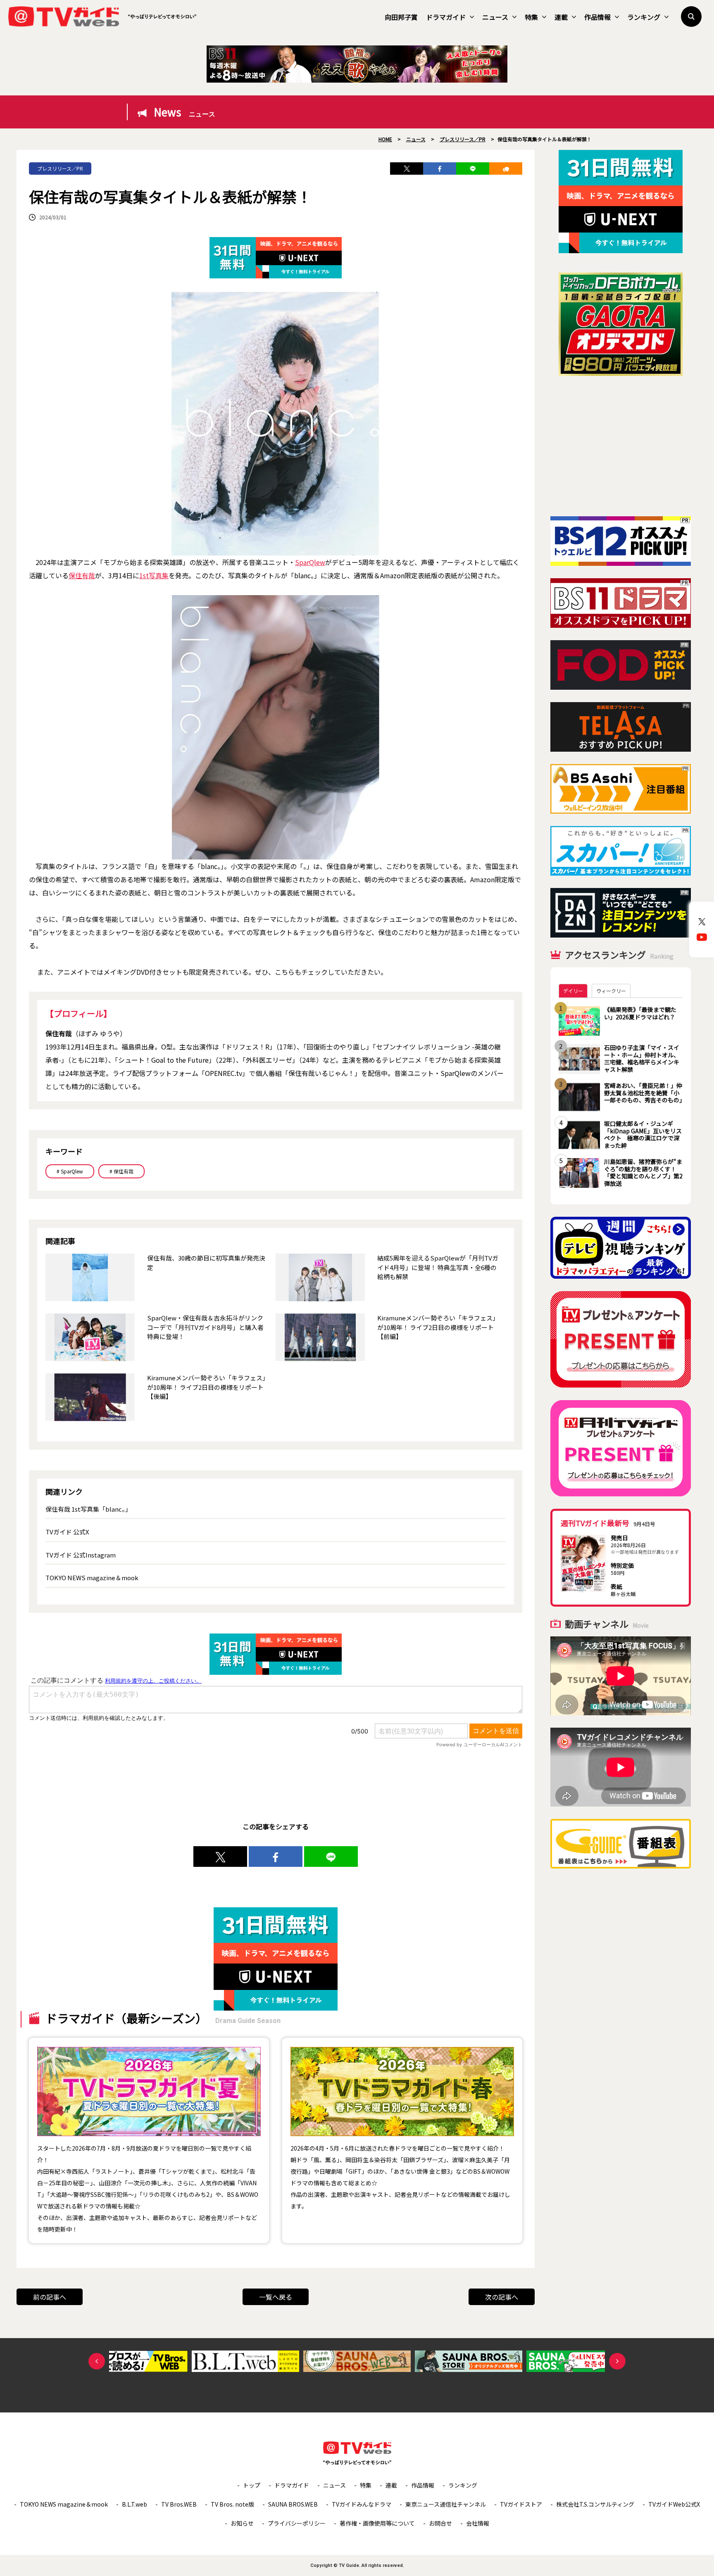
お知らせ (242, 2523)
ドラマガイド (446, 17)
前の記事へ (50, 2297)
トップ (252, 2485)
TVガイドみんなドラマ (362, 2504)
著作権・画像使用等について (377, 2523)
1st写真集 (154, 575)
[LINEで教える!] (473, 169)
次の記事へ (502, 2297)
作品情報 (597, 17)
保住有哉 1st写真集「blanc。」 (88, 1509)
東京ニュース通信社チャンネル (446, 2504)
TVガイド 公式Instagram (81, 1555)
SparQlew (310, 562)
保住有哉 (82, 575)
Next (617, 2361)
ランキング (644, 17)
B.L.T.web (134, 2504)
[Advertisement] (621, 446)
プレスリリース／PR (60, 168)
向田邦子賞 (401, 17)
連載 (561, 17)
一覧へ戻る (276, 2297)
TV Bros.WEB (179, 2504)
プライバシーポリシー (297, 2523)
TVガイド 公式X (67, 1532)
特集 (531, 17)
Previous (97, 2361)
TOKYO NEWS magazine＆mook (92, 1578)
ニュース (495, 17)
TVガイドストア (521, 2504)
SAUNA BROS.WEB (293, 2504)
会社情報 (478, 2523)
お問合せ (440, 2523)
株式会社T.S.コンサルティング (595, 2504)
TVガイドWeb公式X (674, 2504)
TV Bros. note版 (232, 2504)
